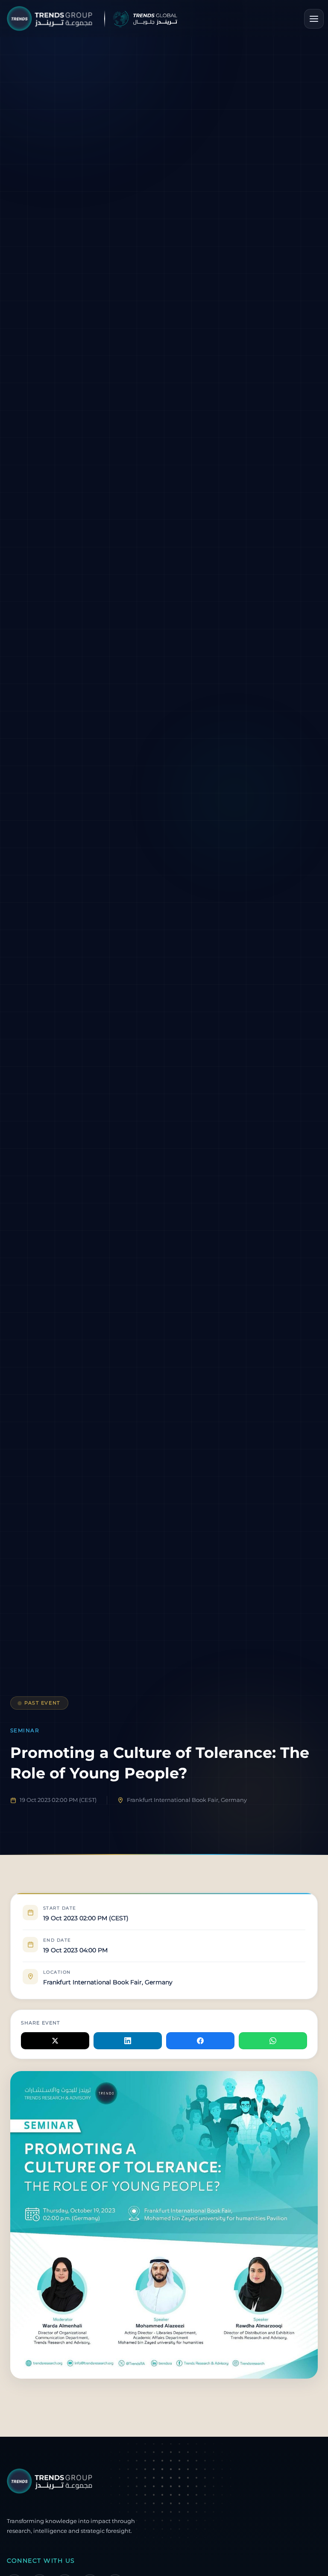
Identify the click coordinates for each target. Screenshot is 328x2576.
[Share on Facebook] (200, 2041)
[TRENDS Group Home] (112, 19)
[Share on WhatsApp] (273, 2041)
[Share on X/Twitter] (55, 2041)
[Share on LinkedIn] (128, 2041)
